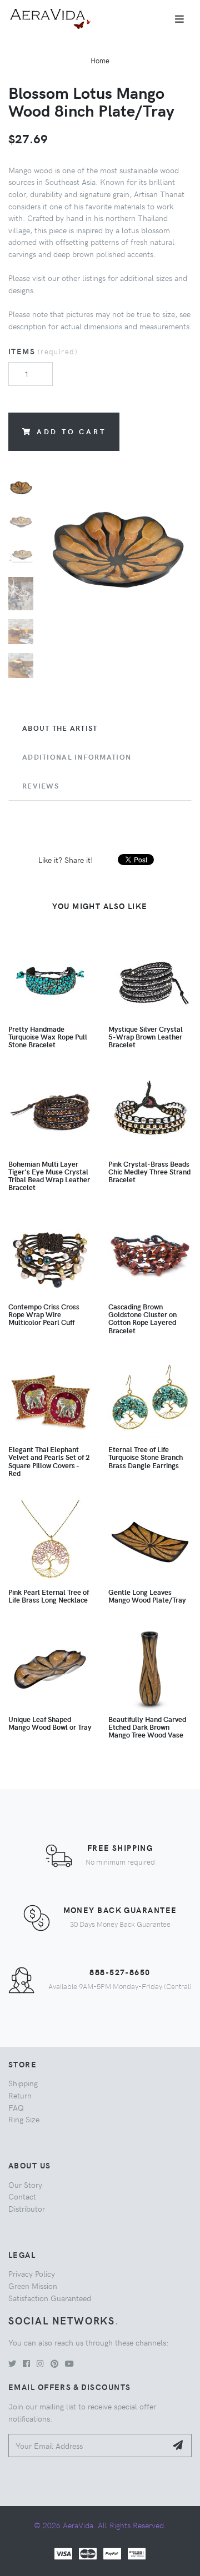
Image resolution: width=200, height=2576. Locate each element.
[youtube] (69, 2363)
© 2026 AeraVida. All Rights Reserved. (100, 2525)
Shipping (23, 2083)
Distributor (27, 2208)
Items (43, 351)
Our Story (25, 2185)
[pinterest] (54, 2363)
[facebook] (26, 2363)
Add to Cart (71, 431)
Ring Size (24, 2119)
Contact (22, 2196)
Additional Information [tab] (77, 757)
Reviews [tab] (41, 786)
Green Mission (33, 2286)
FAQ (16, 2107)
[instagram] (40, 2363)
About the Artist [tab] (60, 728)
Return (20, 2095)
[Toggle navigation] (179, 19)
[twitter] (12, 2363)
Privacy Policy (32, 2273)
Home (100, 60)
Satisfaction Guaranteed (50, 2298)
